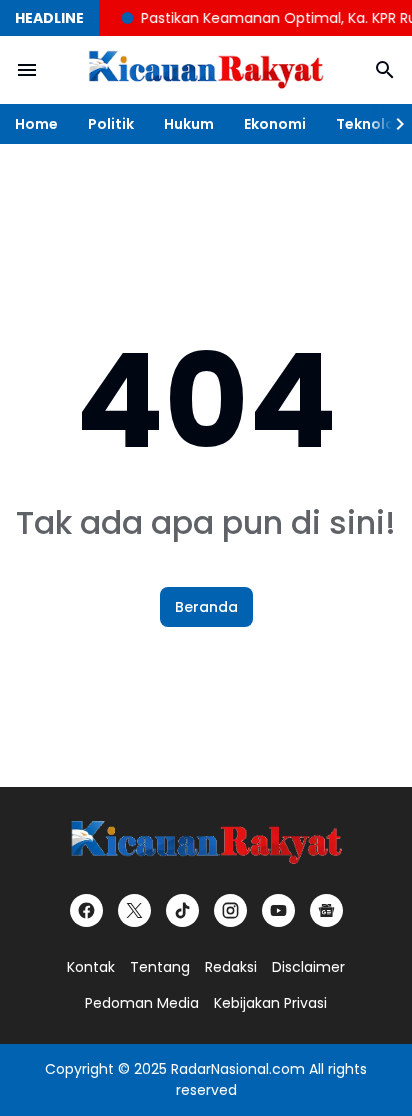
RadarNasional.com (238, 1069)
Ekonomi (275, 124)
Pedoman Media (142, 1003)
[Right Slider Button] (392, 124)
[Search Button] (385, 70)
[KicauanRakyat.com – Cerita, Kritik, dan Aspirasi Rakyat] (206, 70)
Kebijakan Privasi (270, 1003)
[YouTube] (278, 910)
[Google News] (326, 910)
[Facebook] (86, 910)
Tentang (160, 967)
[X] (134, 910)
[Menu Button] (27, 70)
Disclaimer (308, 967)
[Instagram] (230, 910)
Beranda (206, 607)
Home (36, 124)
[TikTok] (182, 910)
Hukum (189, 124)
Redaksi (231, 967)
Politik (111, 124)
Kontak (91, 967)
